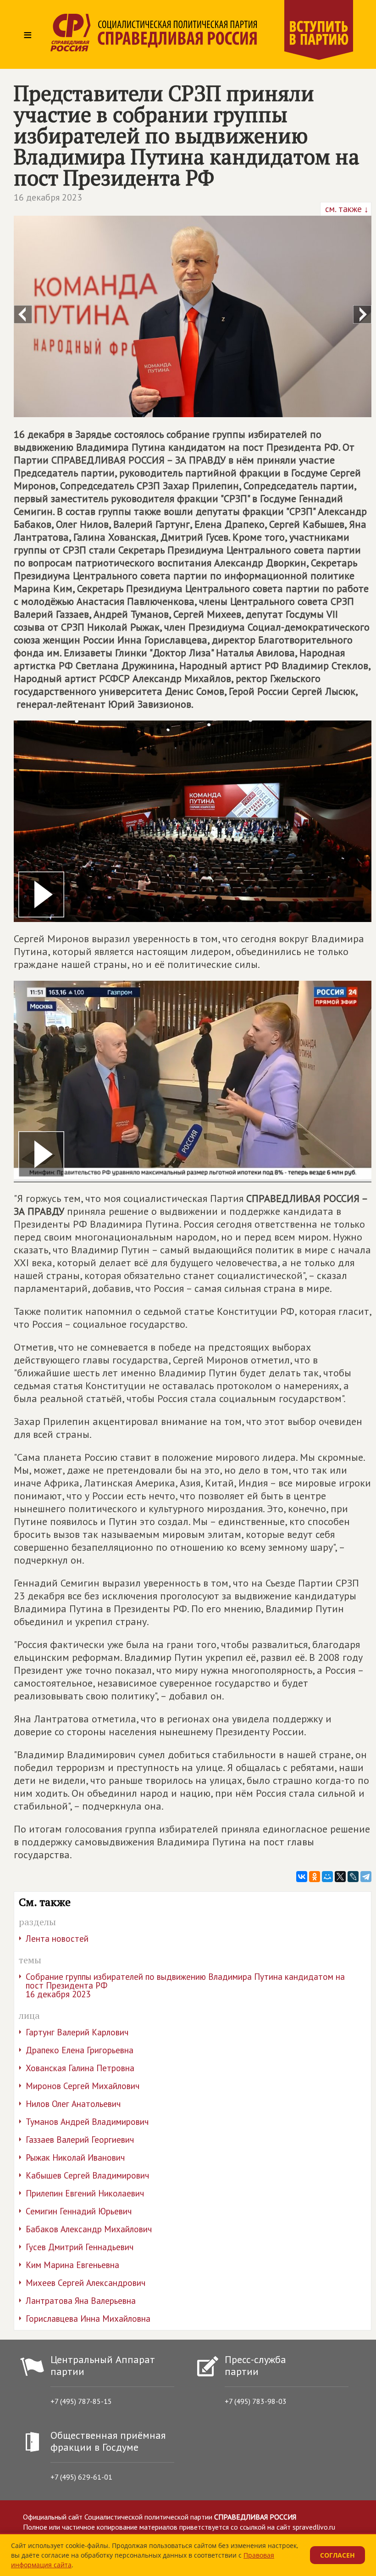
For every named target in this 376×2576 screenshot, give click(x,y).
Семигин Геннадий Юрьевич (79, 2211)
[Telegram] (366, 1877)
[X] (340, 1877)
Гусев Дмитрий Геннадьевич (80, 2247)
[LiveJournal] (353, 1877)
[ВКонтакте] (302, 1877)
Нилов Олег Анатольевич (73, 2104)
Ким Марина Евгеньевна (72, 2265)
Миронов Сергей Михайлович (83, 2086)
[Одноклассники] (315, 1877)
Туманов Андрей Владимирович (87, 2122)
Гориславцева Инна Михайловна (88, 2319)
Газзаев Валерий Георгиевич (80, 2140)
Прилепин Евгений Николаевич (85, 2193)
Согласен (337, 2555)
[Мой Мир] (327, 1877)
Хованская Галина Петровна (80, 2068)
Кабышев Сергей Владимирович (87, 2175)
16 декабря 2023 (48, 197)
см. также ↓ (346, 209)
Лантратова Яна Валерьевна (81, 2301)
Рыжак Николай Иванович (75, 2157)
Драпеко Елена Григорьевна (80, 2050)
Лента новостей (57, 1939)
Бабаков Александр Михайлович (89, 2229)
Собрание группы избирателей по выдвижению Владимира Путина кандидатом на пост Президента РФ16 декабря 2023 (185, 1985)
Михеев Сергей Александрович (86, 2283)
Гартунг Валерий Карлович (77, 2032)
